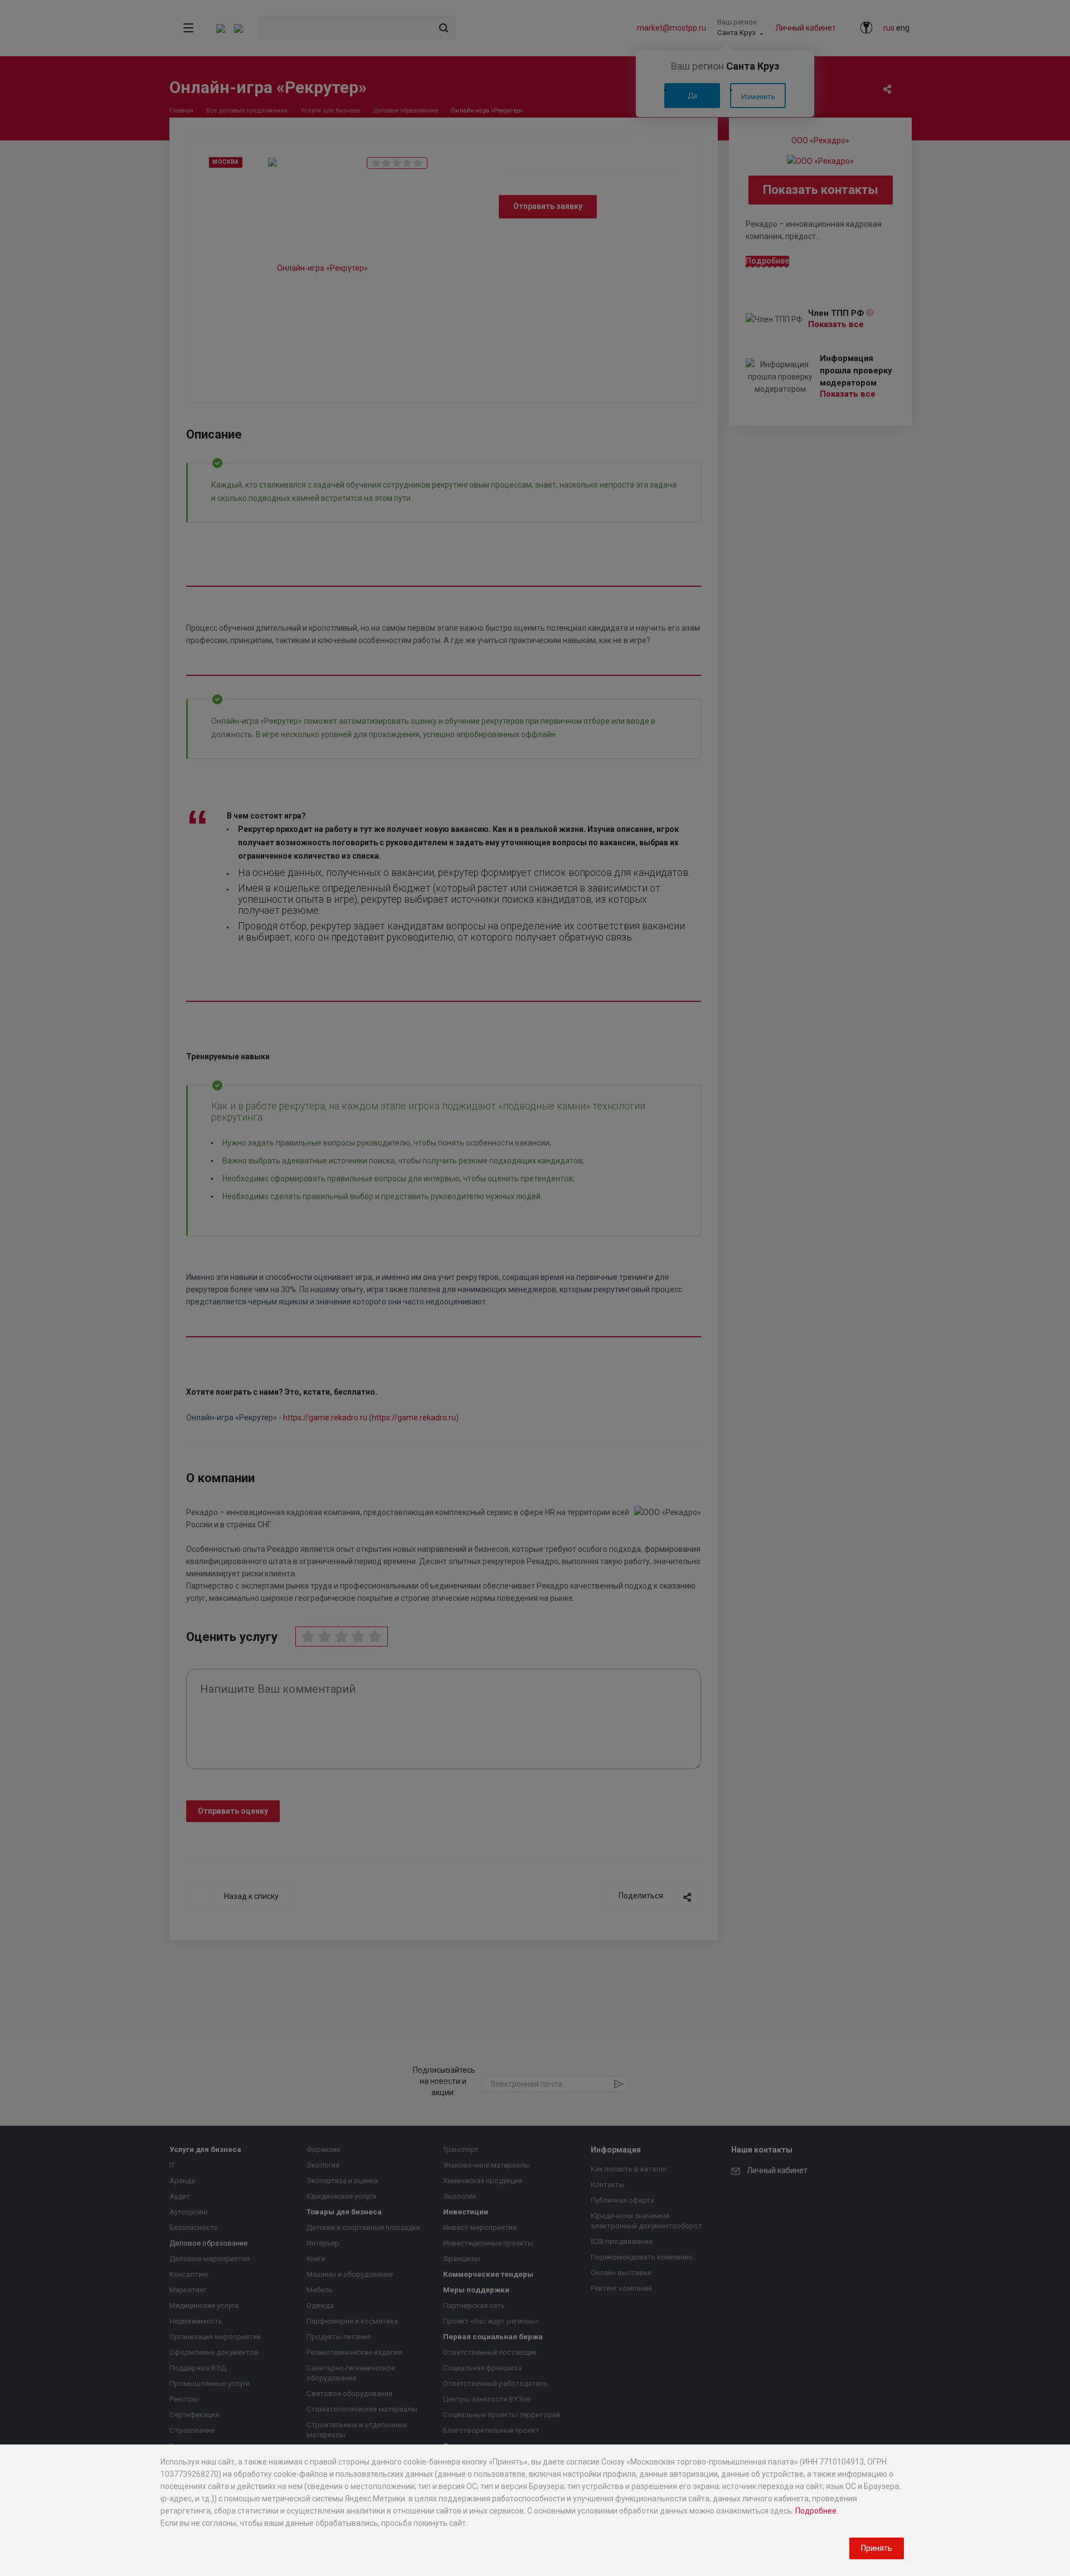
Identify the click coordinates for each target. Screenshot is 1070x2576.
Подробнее (816, 2511)
